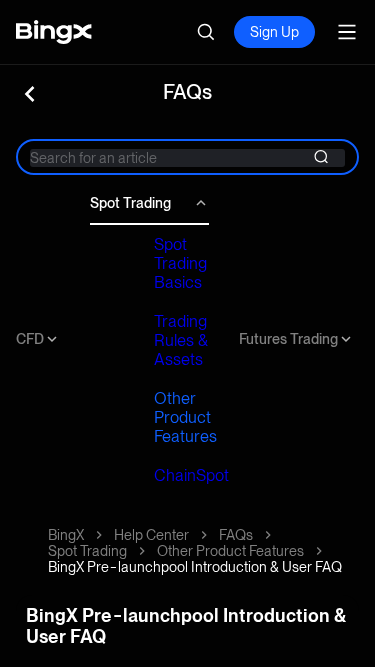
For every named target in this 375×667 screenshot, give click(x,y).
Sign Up (274, 32)
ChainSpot (191, 475)
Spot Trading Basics (180, 263)
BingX (66, 535)
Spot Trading (130, 203)
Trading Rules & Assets (181, 340)
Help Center (151, 535)
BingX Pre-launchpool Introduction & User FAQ (195, 567)
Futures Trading (288, 339)
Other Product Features (185, 417)
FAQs (236, 535)
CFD (30, 339)
